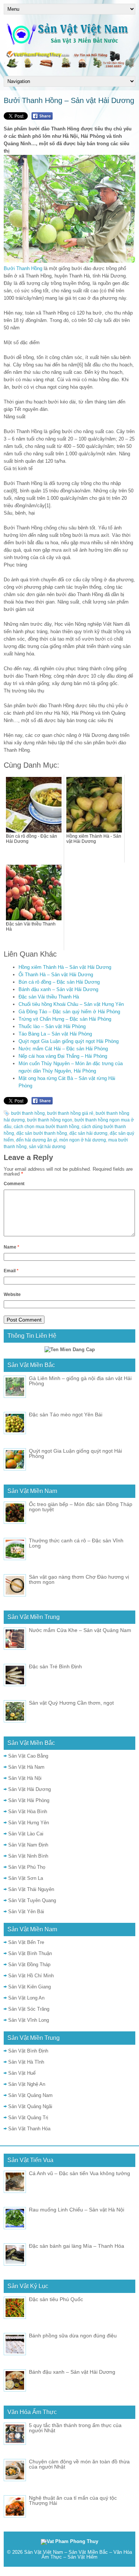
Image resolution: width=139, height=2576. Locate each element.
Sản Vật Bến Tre (26, 1942)
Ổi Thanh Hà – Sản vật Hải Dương (56, 975)
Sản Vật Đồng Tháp (29, 1965)
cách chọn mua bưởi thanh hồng (47, 1127)
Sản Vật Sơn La (26, 1878)
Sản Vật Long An (26, 1998)
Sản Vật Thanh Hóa (29, 2129)
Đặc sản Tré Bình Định (55, 1666)
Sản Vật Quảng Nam (30, 2095)
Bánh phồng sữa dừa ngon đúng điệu (73, 2336)
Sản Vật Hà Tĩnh (26, 2062)
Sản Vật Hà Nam (26, 1767)
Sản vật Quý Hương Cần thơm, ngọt (71, 1703)
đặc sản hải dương (88, 1133)
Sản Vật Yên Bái (26, 1912)
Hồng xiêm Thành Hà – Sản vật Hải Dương (65, 967)
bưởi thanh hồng (28, 1113)
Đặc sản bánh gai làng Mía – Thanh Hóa (77, 2246)
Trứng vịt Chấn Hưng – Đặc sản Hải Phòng (65, 1019)
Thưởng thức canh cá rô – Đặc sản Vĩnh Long (76, 1543)
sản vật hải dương (47, 1147)
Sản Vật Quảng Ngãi (30, 2106)
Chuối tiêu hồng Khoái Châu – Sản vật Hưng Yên (71, 1004)
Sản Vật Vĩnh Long (29, 2020)
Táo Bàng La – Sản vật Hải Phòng (55, 1034)
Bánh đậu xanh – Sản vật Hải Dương (58, 989)
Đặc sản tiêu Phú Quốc (56, 2299)
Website (12, 1294)
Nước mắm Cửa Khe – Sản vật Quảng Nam (80, 1630)
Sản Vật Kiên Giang (29, 1987)
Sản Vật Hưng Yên (29, 1823)
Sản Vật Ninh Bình (28, 1856)
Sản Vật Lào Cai (26, 1834)
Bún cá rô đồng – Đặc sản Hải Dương (59, 982)
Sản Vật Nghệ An (27, 2084)
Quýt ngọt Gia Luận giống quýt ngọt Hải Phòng (69, 1041)
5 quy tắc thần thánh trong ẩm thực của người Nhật (75, 2428)
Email (11, 1271)
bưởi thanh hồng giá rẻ (70, 1113)
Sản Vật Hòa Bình (28, 1811)
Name (11, 1247)
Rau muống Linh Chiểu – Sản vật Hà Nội (77, 2210)
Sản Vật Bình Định (28, 2051)
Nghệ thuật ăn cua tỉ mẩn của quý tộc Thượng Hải (73, 2500)
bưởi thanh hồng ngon (50, 1120)
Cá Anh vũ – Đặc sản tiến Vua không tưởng (80, 2173)
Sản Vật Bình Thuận (30, 1953)
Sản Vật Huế (22, 2073)
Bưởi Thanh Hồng (23, 268)
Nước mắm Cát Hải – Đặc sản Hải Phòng (63, 1049)
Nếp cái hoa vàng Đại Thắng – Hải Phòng (63, 1056)
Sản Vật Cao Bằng (28, 1756)
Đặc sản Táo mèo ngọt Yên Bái (66, 1415)
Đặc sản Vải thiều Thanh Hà (49, 997)
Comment (14, 1184)
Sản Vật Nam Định (28, 1845)
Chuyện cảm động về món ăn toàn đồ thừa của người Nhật (79, 2464)
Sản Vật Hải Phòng (29, 1800)
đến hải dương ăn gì (37, 1140)
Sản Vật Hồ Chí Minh (31, 1976)
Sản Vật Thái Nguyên (31, 1889)
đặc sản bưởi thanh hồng (42, 1133)
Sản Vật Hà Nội (25, 1778)
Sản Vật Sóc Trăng (29, 2009)
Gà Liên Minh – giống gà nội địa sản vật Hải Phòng (80, 1381)
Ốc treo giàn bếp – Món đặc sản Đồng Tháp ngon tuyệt (81, 1507)
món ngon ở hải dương (83, 1140)
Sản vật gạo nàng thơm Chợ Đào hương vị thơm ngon (79, 1579)
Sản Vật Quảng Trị (28, 2118)
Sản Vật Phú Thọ (27, 1867)
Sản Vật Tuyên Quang (32, 1900)
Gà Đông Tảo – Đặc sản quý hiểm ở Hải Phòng (69, 1012)
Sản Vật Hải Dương (29, 1789)
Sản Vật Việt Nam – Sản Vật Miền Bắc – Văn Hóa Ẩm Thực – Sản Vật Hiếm (78, 2555)
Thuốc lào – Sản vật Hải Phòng (52, 1026)
